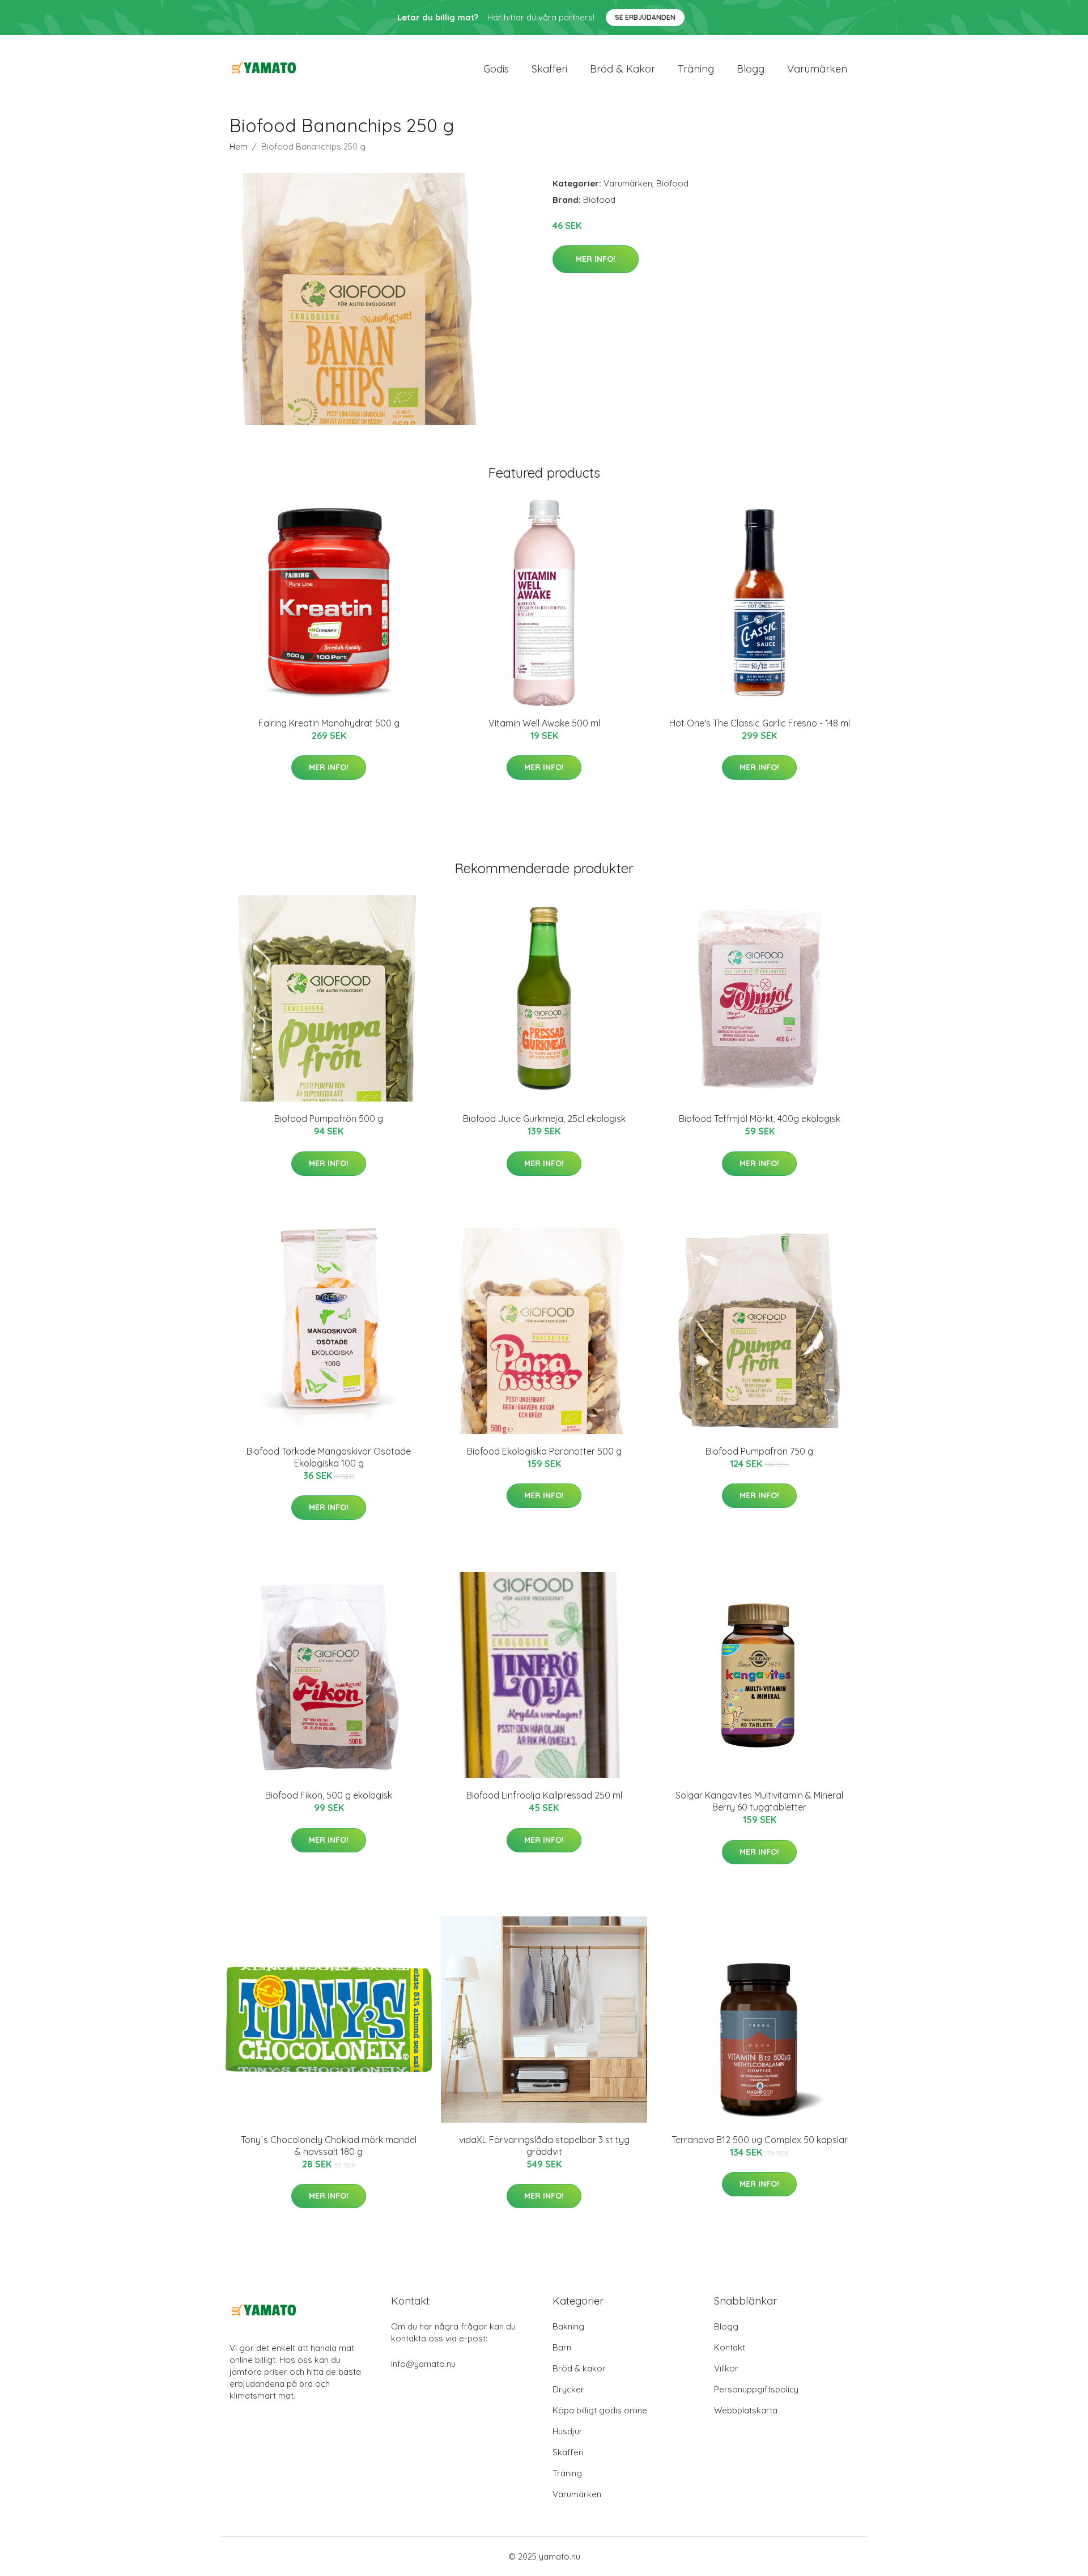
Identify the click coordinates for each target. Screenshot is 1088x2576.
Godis (496, 69)
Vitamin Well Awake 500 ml (544, 723)
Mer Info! (596, 259)
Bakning (568, 2326)
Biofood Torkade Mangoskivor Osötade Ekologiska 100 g (329, 1457)
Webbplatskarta (746, 2410)
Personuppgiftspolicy (756, 2389)
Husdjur (568, 2431)
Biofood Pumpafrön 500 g (329, 1119)
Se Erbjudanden (645, 17)
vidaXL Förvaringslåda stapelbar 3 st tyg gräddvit (544, 2146)
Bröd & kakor (622, 69)
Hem (239, 146)
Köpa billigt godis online (600, 2410)
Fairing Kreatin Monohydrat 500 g (329, 723)
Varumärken (817, 69)
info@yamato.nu (423, 2364)
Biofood (672, 183)
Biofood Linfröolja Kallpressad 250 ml (544, 1795)
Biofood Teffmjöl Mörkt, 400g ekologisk (760, 1119)
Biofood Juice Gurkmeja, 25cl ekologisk (544, 1119)
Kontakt (730, 2347)
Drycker (568, 2389)
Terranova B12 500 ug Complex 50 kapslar (760, 2140)
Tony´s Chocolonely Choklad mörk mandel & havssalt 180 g (329, 2146)
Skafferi (549, 69)
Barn (562, 2347)
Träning (696, 69)
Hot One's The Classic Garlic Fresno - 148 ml (760, 723)
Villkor (726, 2368)
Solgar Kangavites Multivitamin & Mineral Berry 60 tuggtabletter (759, 1801)
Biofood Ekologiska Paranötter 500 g (544, 1451)
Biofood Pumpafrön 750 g (759, 1451)
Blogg (751, 69)
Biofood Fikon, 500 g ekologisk (329, 1795)
